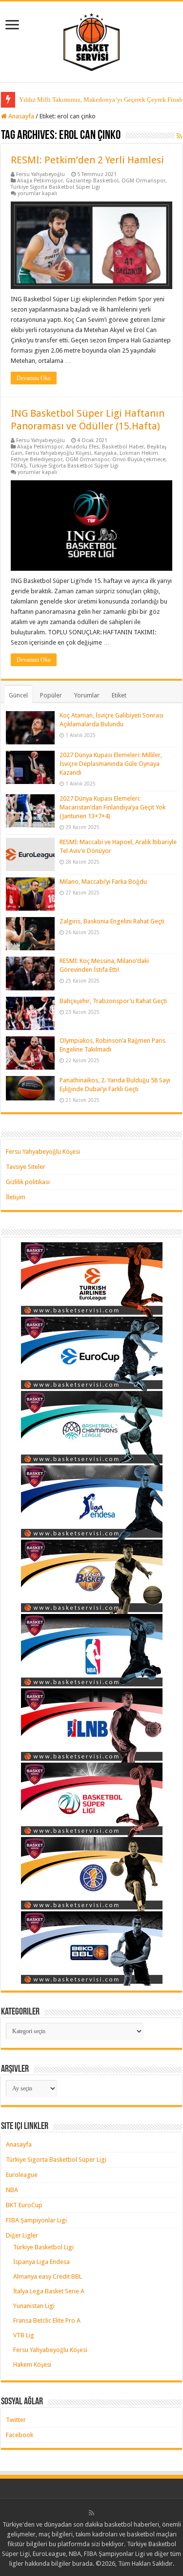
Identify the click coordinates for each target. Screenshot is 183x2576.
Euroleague (22, 2175)
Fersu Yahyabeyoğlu (41, 174)
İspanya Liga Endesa (41, 2262)
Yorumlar (87, 695)
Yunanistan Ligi (34, 2306)
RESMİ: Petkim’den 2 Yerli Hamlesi (87, 160)
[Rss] (91, 2513)
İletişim (16, 1197)
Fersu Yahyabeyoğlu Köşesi (58, 453)
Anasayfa (20, 116)
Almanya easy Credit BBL (48, 2276)
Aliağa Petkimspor (40, 181)
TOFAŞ (19, 466)
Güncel (18, 695)
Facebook (20, 2435)
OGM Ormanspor (143, 181)
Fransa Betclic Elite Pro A (47, 2320)
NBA (12, 2190)
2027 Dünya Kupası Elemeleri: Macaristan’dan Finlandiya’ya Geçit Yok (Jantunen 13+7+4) (112, 807)
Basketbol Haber (123, 447)
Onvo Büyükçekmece (139, 459)
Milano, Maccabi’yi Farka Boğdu (103, 882)
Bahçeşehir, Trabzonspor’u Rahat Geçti (113, 1001)
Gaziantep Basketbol (92, 181)
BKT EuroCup (24, 2205)
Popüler (51, 695)
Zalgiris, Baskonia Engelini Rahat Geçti (112, 921)
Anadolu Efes (82, 447)
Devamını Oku (34, 378)
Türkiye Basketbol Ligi (43, 2247)
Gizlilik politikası (28, 1182)
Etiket (119, 695)
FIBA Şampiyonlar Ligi (36, 2220)
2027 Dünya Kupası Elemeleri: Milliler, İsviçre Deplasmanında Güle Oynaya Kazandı (111, 764)
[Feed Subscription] (179, 136)
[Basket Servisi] (91, 40)
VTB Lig (24, 2335)
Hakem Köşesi (32, 2364)
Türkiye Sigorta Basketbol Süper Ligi (55, 187)
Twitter (16, 2420)
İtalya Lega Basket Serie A (49, 2291)
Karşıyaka (105, 453)
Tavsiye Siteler (26, 1167)
